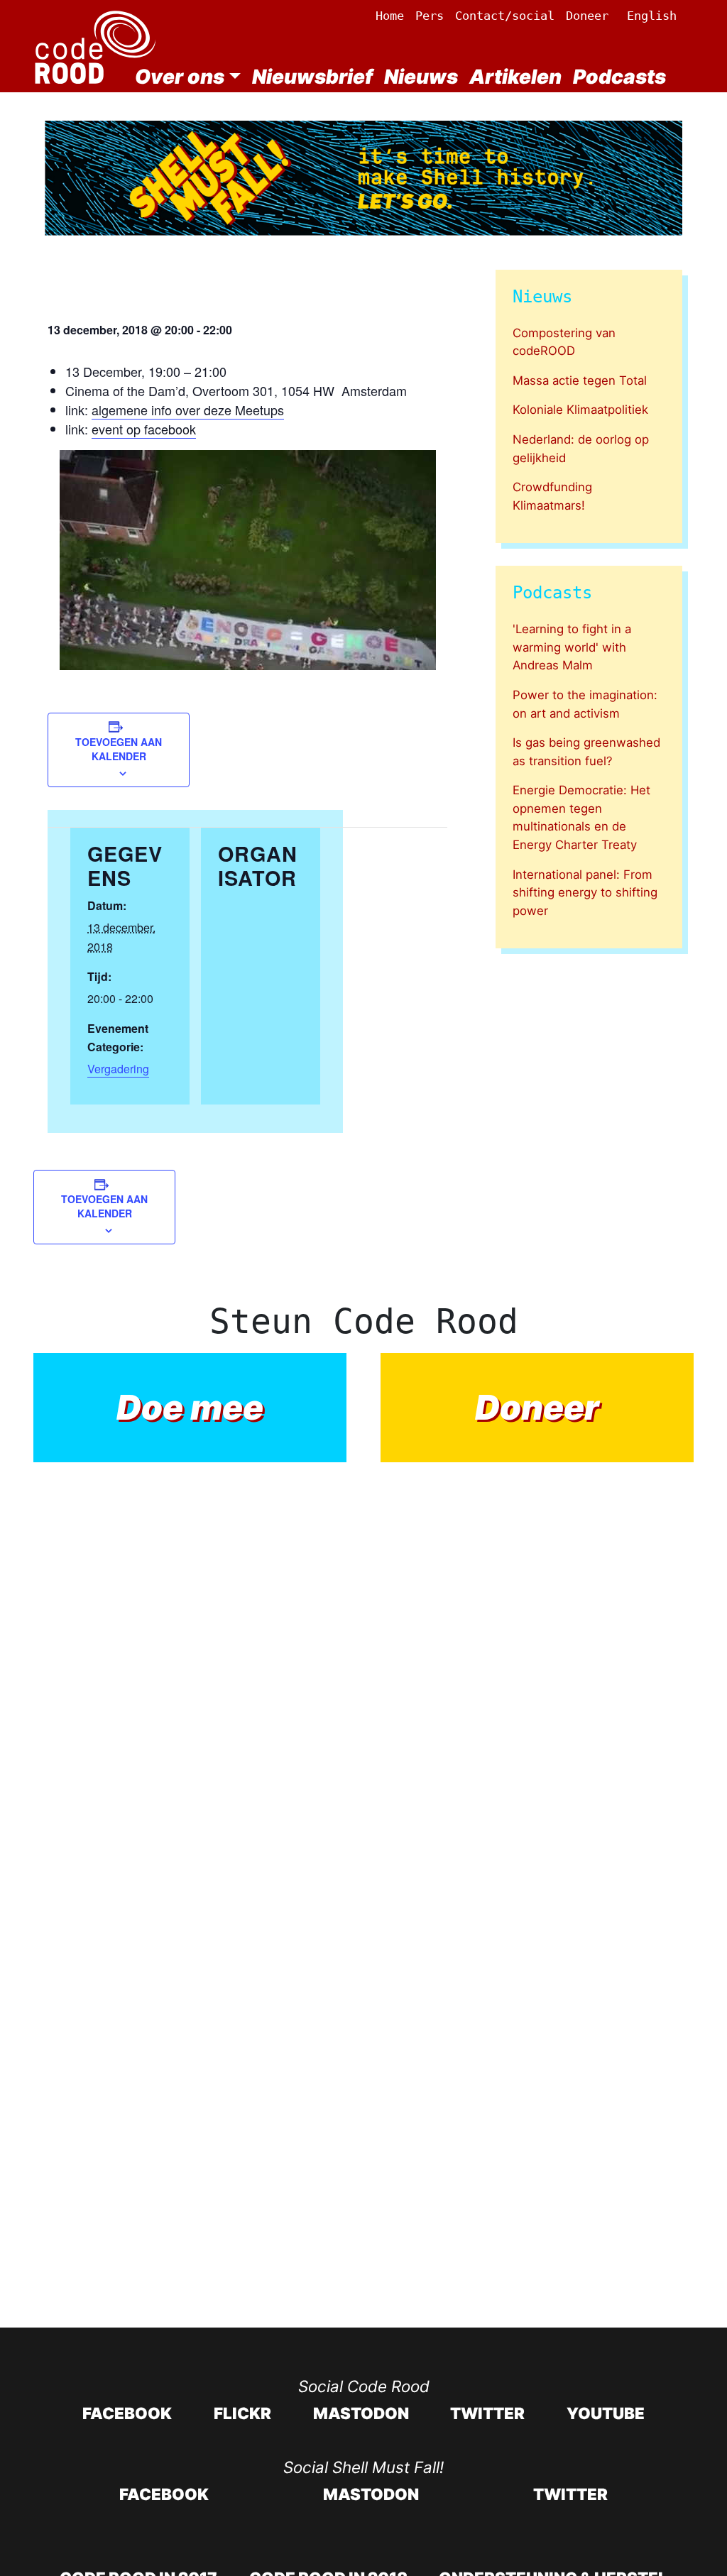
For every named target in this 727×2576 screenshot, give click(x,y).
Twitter (487, 2413)
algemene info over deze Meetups (188, 410)
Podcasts (619, 77)
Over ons (180, 77)
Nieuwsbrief (312, 77)
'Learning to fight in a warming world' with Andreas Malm (572, 647)
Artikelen (515, 77)
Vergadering (118, 1069)
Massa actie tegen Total (580, 380)
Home (390, 16)
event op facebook (144, 429)
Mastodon (361, 2413)
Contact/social (505, 16)
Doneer (587, 16)
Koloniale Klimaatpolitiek (580, 410)
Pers (430, 16)
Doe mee (190, 1407)
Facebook (127, 2413)
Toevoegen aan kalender (119, 749)
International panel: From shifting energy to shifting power (585, 893)
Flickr (242, 2413)
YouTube (606, 2413)
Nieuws (421, 77)
